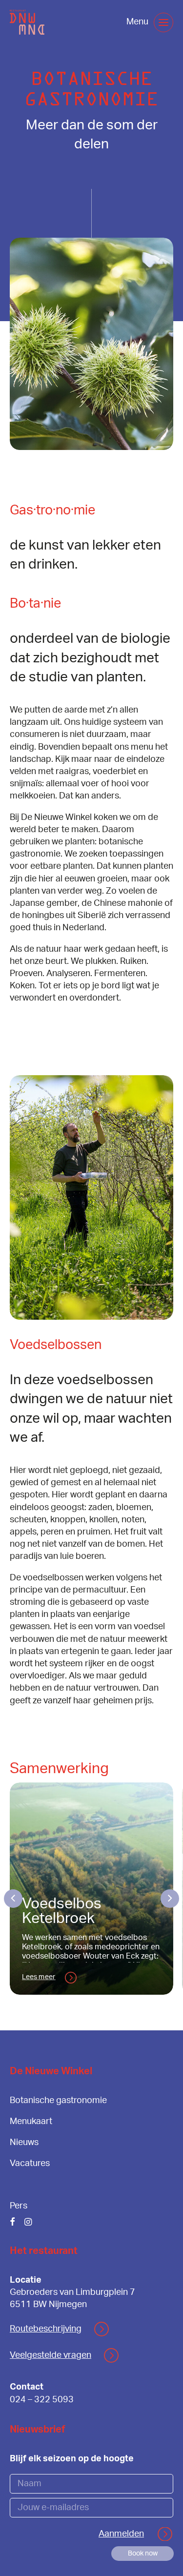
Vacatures (30, 2164)
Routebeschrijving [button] (46, 2329)
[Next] (165, 1899)
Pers (19, 2206)
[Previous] (18, 1899)
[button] (163, 22)
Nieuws (24, 2143)
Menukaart (31, 2122)
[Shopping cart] (111, 22)
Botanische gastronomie (58, 2101)
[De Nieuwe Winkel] (27, 22)
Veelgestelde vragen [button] (51, 2355)
